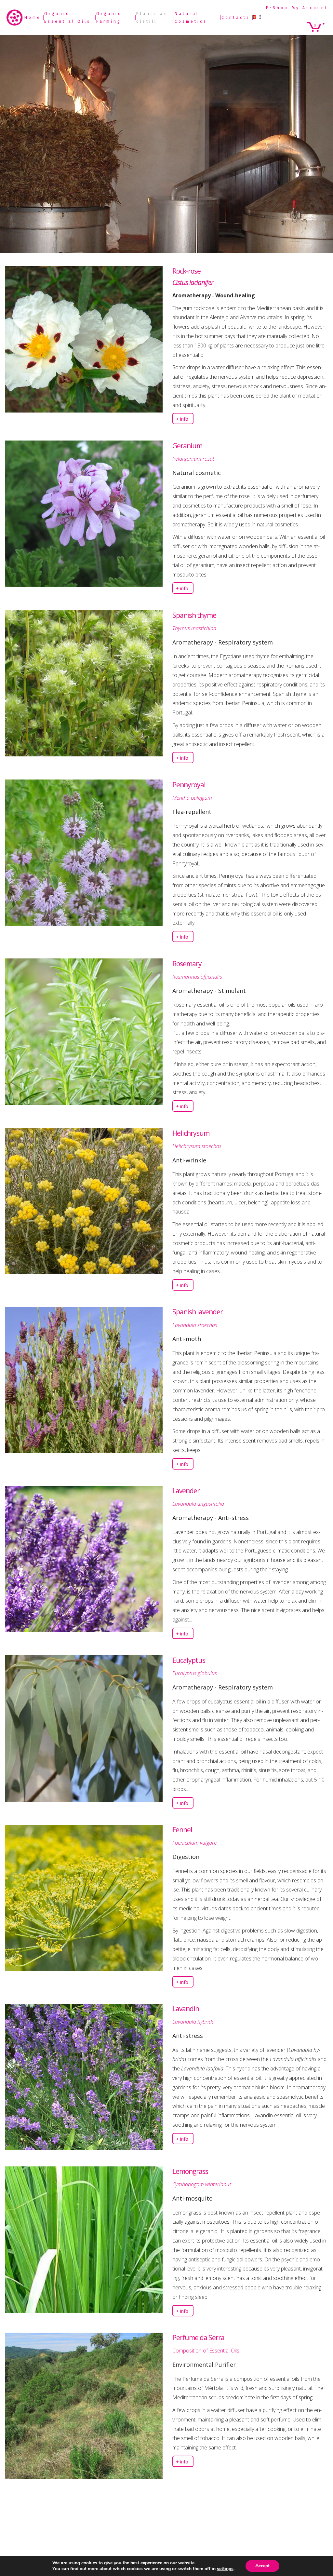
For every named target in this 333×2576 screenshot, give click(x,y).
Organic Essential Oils (67, 18)
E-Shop (277, 8)
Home (33, 18)
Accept (262, 2566)
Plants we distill (152, 18)
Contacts (236, 18)
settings (225, 2569)
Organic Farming (109, 18)
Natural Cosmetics (191, 18)
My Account (310, 8)
